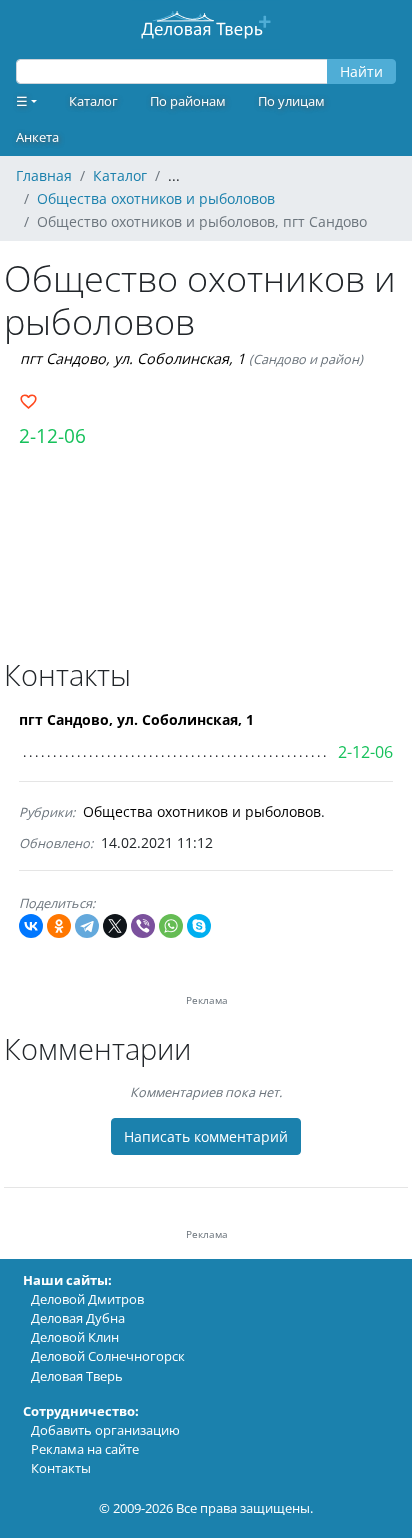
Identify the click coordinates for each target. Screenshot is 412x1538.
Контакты (61, 1468)
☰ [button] (22, 101)
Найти (361, 71)
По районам (188, 101)
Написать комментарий (206, 1136)
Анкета (37, 137)
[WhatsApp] (171, 926)
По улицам (291, 101)
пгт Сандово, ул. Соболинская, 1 (132, 358)
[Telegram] (87, 926)
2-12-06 (52, 435)
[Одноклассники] (59, 926)
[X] (115, 926)
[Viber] (143, 926)
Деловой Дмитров (87, 1299)
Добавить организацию (105, 1430)
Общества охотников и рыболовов (202, 811)
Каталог (93, 101)
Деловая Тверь (77, 1376)
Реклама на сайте (85, 1449)
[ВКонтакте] (31, 926)
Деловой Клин (75, 1337)
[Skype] (199, 926)
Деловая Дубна (78, 1318)
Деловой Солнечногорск (108, 1356)
